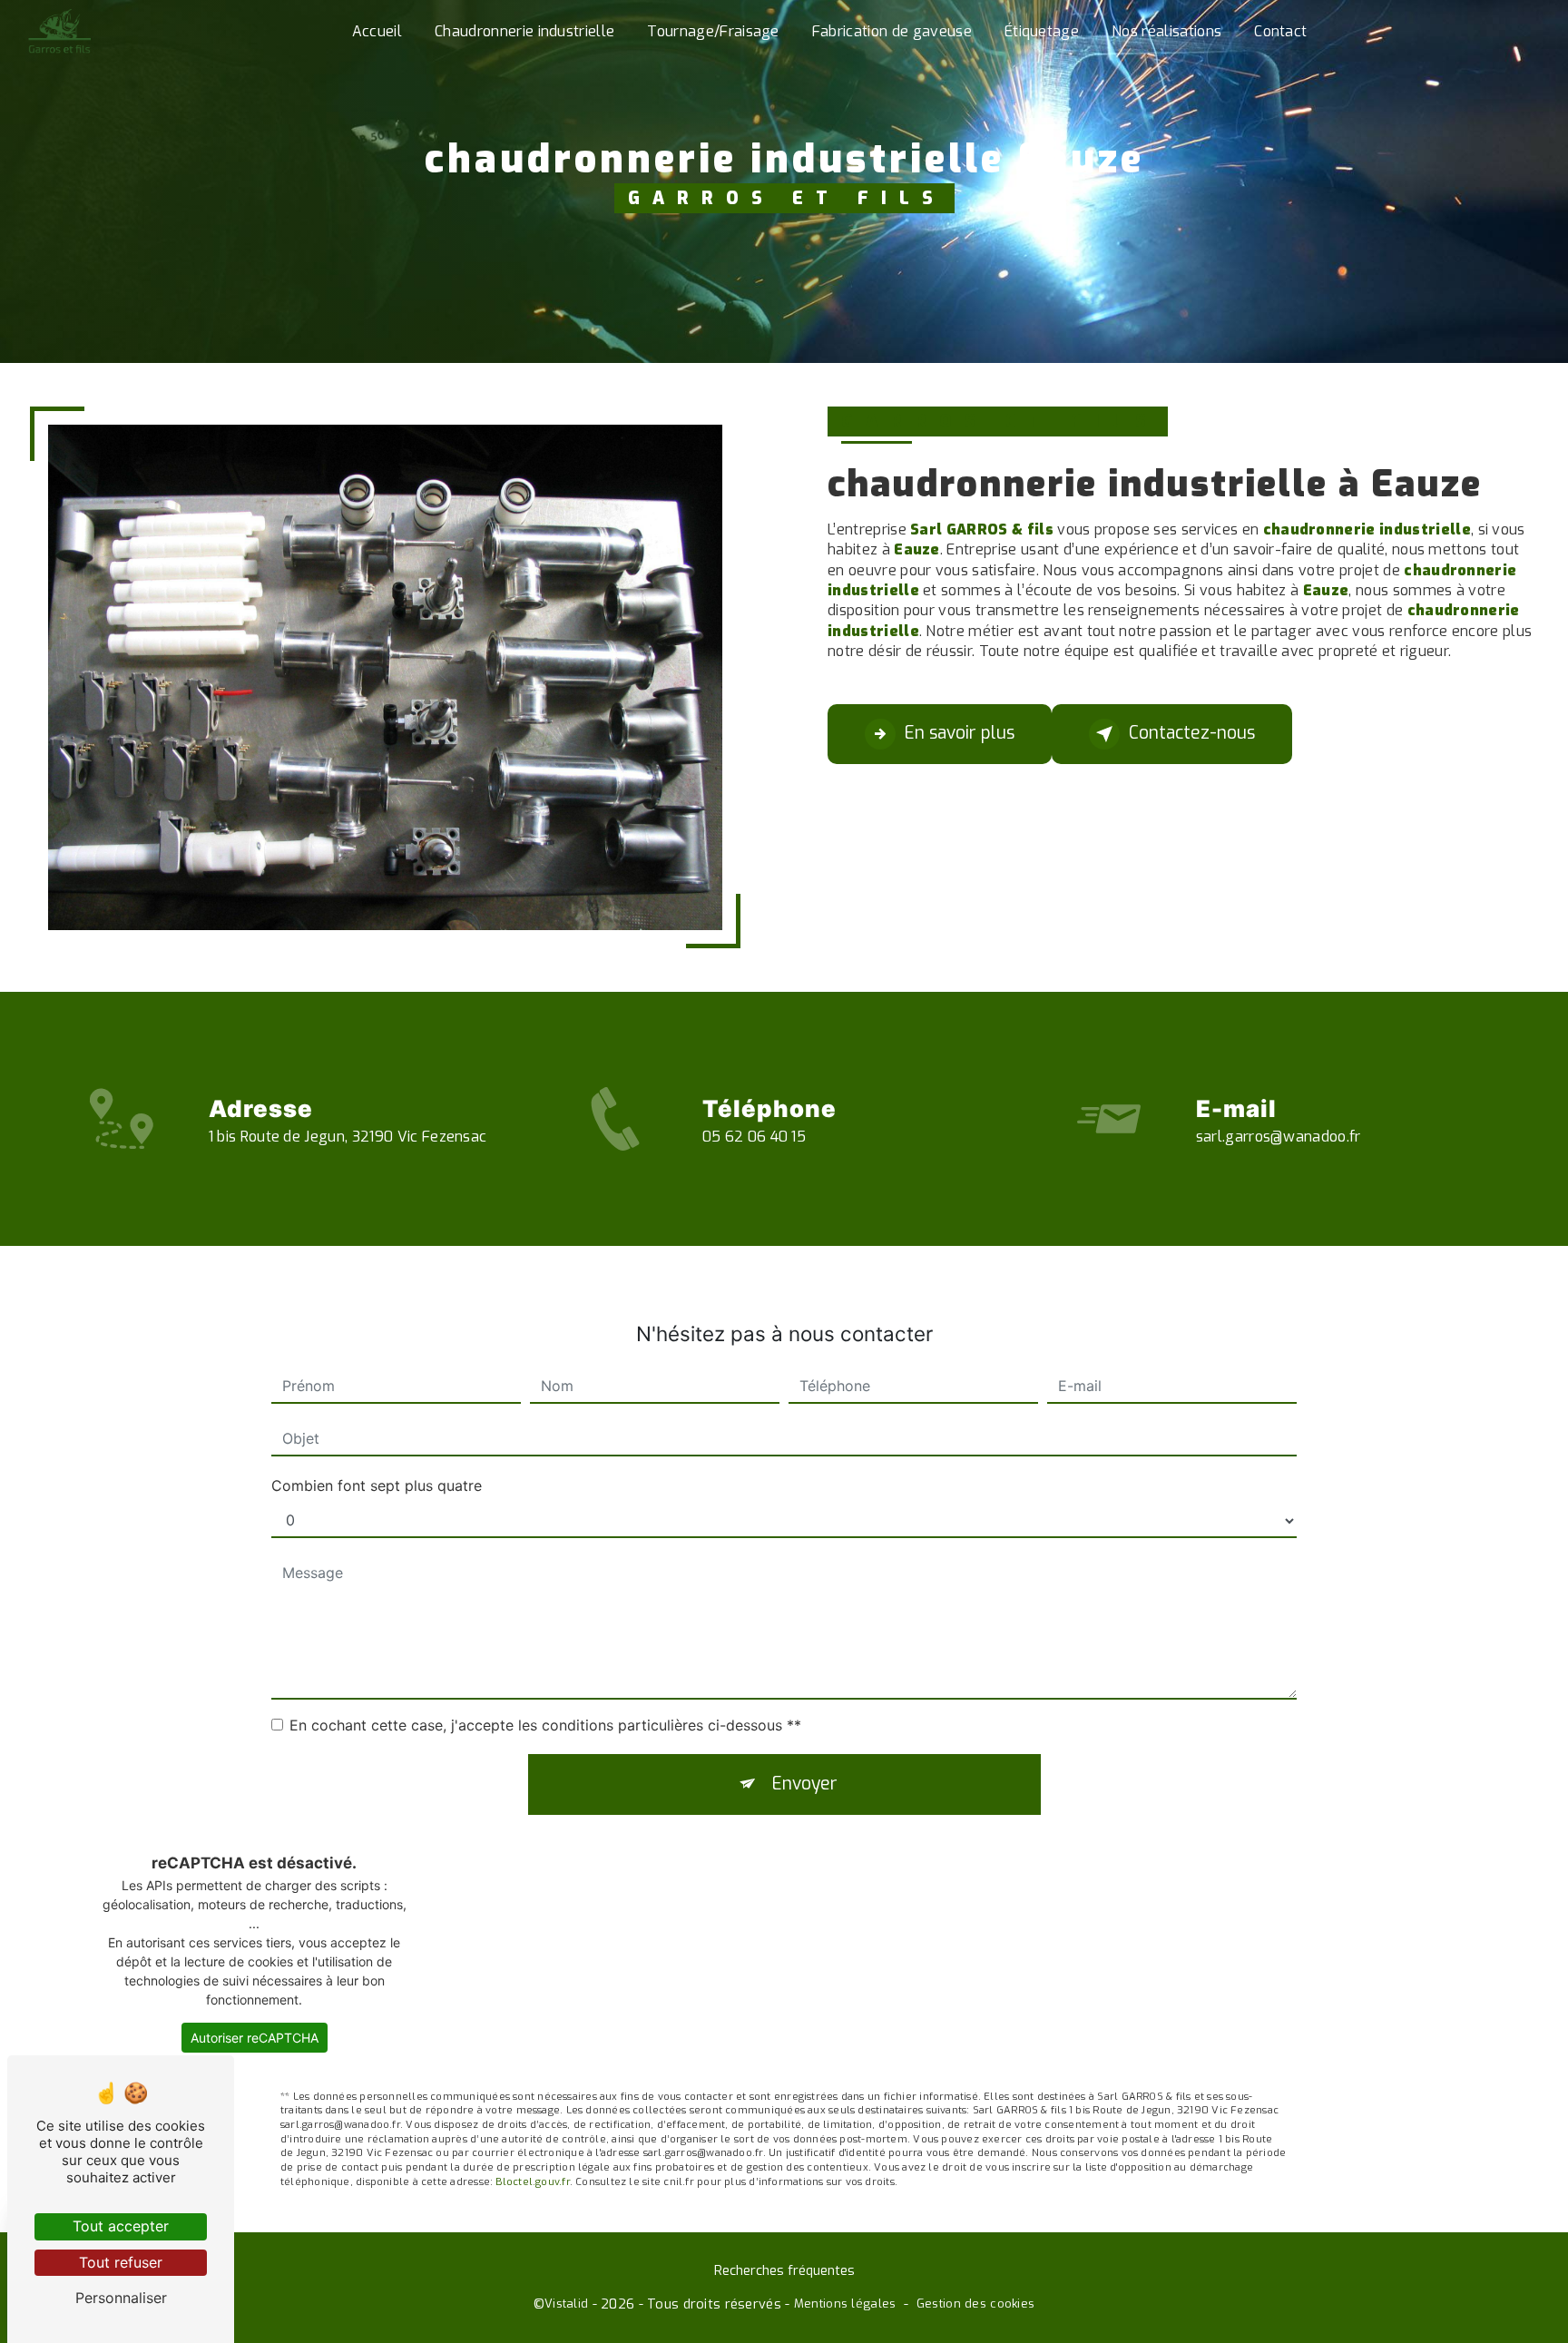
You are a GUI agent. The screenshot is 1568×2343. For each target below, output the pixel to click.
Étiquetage (1042, 31)
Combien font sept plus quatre (377, 1485)
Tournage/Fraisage (713, 31)
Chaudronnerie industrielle (524, 31)
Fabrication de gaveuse (892, 31)
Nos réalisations (1166, 31)
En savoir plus (960, 733)
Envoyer (805, 1784)
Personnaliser (121, 2298)
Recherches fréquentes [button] (784, 2271)
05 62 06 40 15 (754, 1137)
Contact (1280, 31)
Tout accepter (121, 2226)
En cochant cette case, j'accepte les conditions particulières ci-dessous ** (545, 1725)
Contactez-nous (1192, 733)
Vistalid (566, 2304)
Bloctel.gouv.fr (532, 2182)
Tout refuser (121, 2262)
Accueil (377, 31)
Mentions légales (845, 2304)
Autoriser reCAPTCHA (255, 2038)
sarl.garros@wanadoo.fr (1279, 1137)
